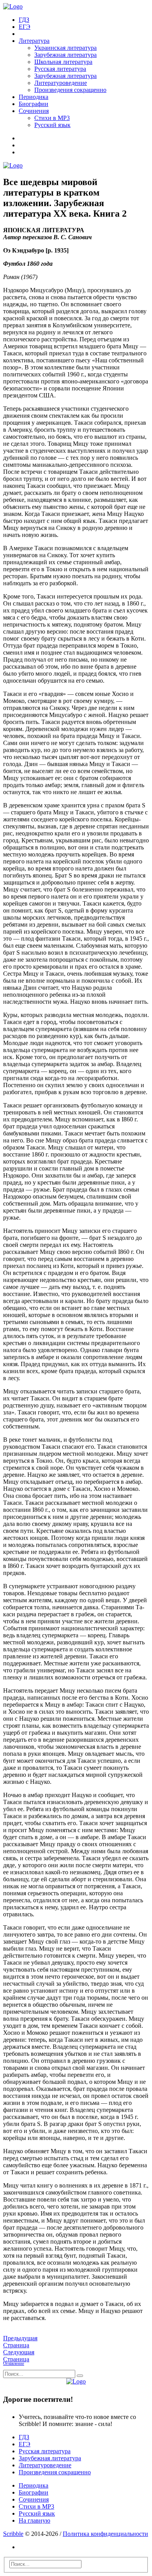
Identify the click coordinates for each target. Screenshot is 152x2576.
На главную (34, 2520)
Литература (34, 41)
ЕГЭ (25, 27)
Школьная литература (63, 62)
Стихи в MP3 (52, 118)
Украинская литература (65, 48)
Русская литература (60, 69)
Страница (20, 2342)
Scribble (13, 2534)
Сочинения (34, 111)
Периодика (34, 97)
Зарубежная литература (65, 55)
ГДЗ (24, 20)
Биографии (34, 104)
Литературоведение (61, 83)
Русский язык (52, 125)
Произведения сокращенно (70, 90)
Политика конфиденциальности (105, 2534)
